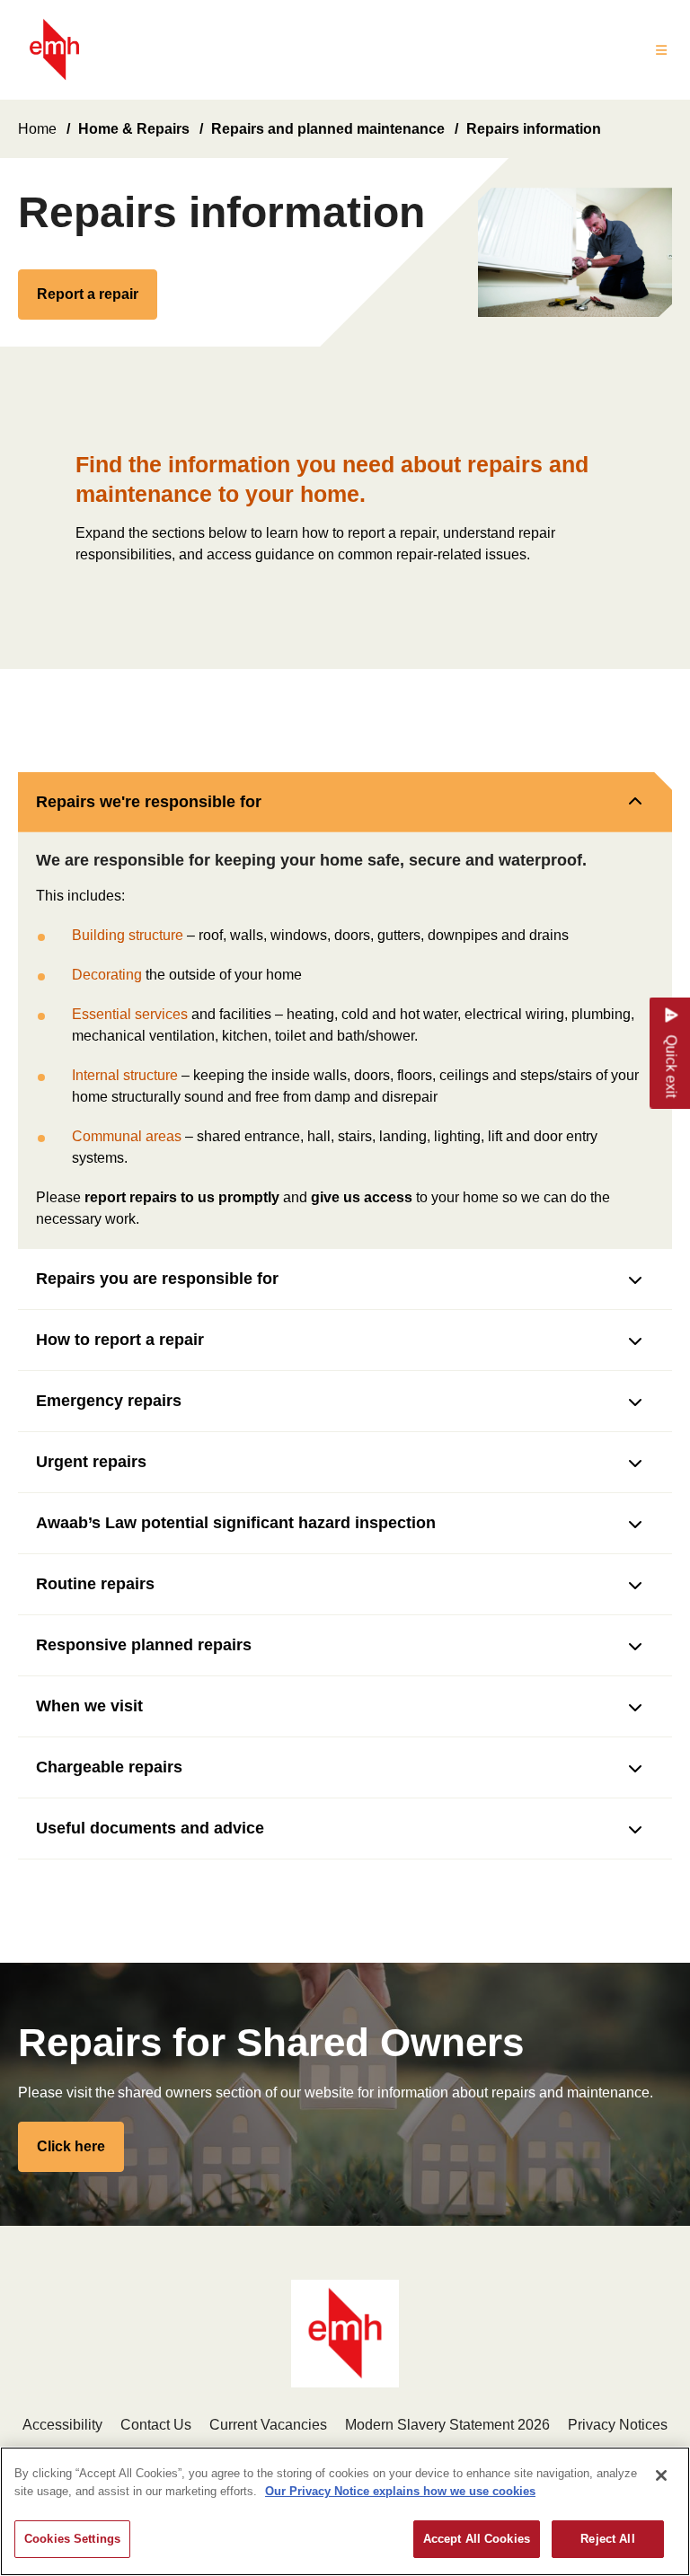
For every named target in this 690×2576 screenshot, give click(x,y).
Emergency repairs (109, 1401)
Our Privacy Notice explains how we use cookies (400, 2491)
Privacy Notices (618, 2425)
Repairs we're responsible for (149, 802)
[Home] (54, 50)
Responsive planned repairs (144, 1645)
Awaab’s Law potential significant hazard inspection (236, 1523)
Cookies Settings (72, 2539)
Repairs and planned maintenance (328, 129)
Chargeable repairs (109, 1767)
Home (37, 129)
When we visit (89, 1706)
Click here (71, 2146)
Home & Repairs (134, 129)
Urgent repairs (91, 1462)
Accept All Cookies (477, 2539)
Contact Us (156, 2425)
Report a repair (88, 294)
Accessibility (62, 2425)
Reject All (607, 2539)
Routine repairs (95, 1584)
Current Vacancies (268, 2425)
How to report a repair (120, 1340)
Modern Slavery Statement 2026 (447, 2425)
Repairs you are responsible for (157, 1279)
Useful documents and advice (150, 1828)
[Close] (661, 2475)
